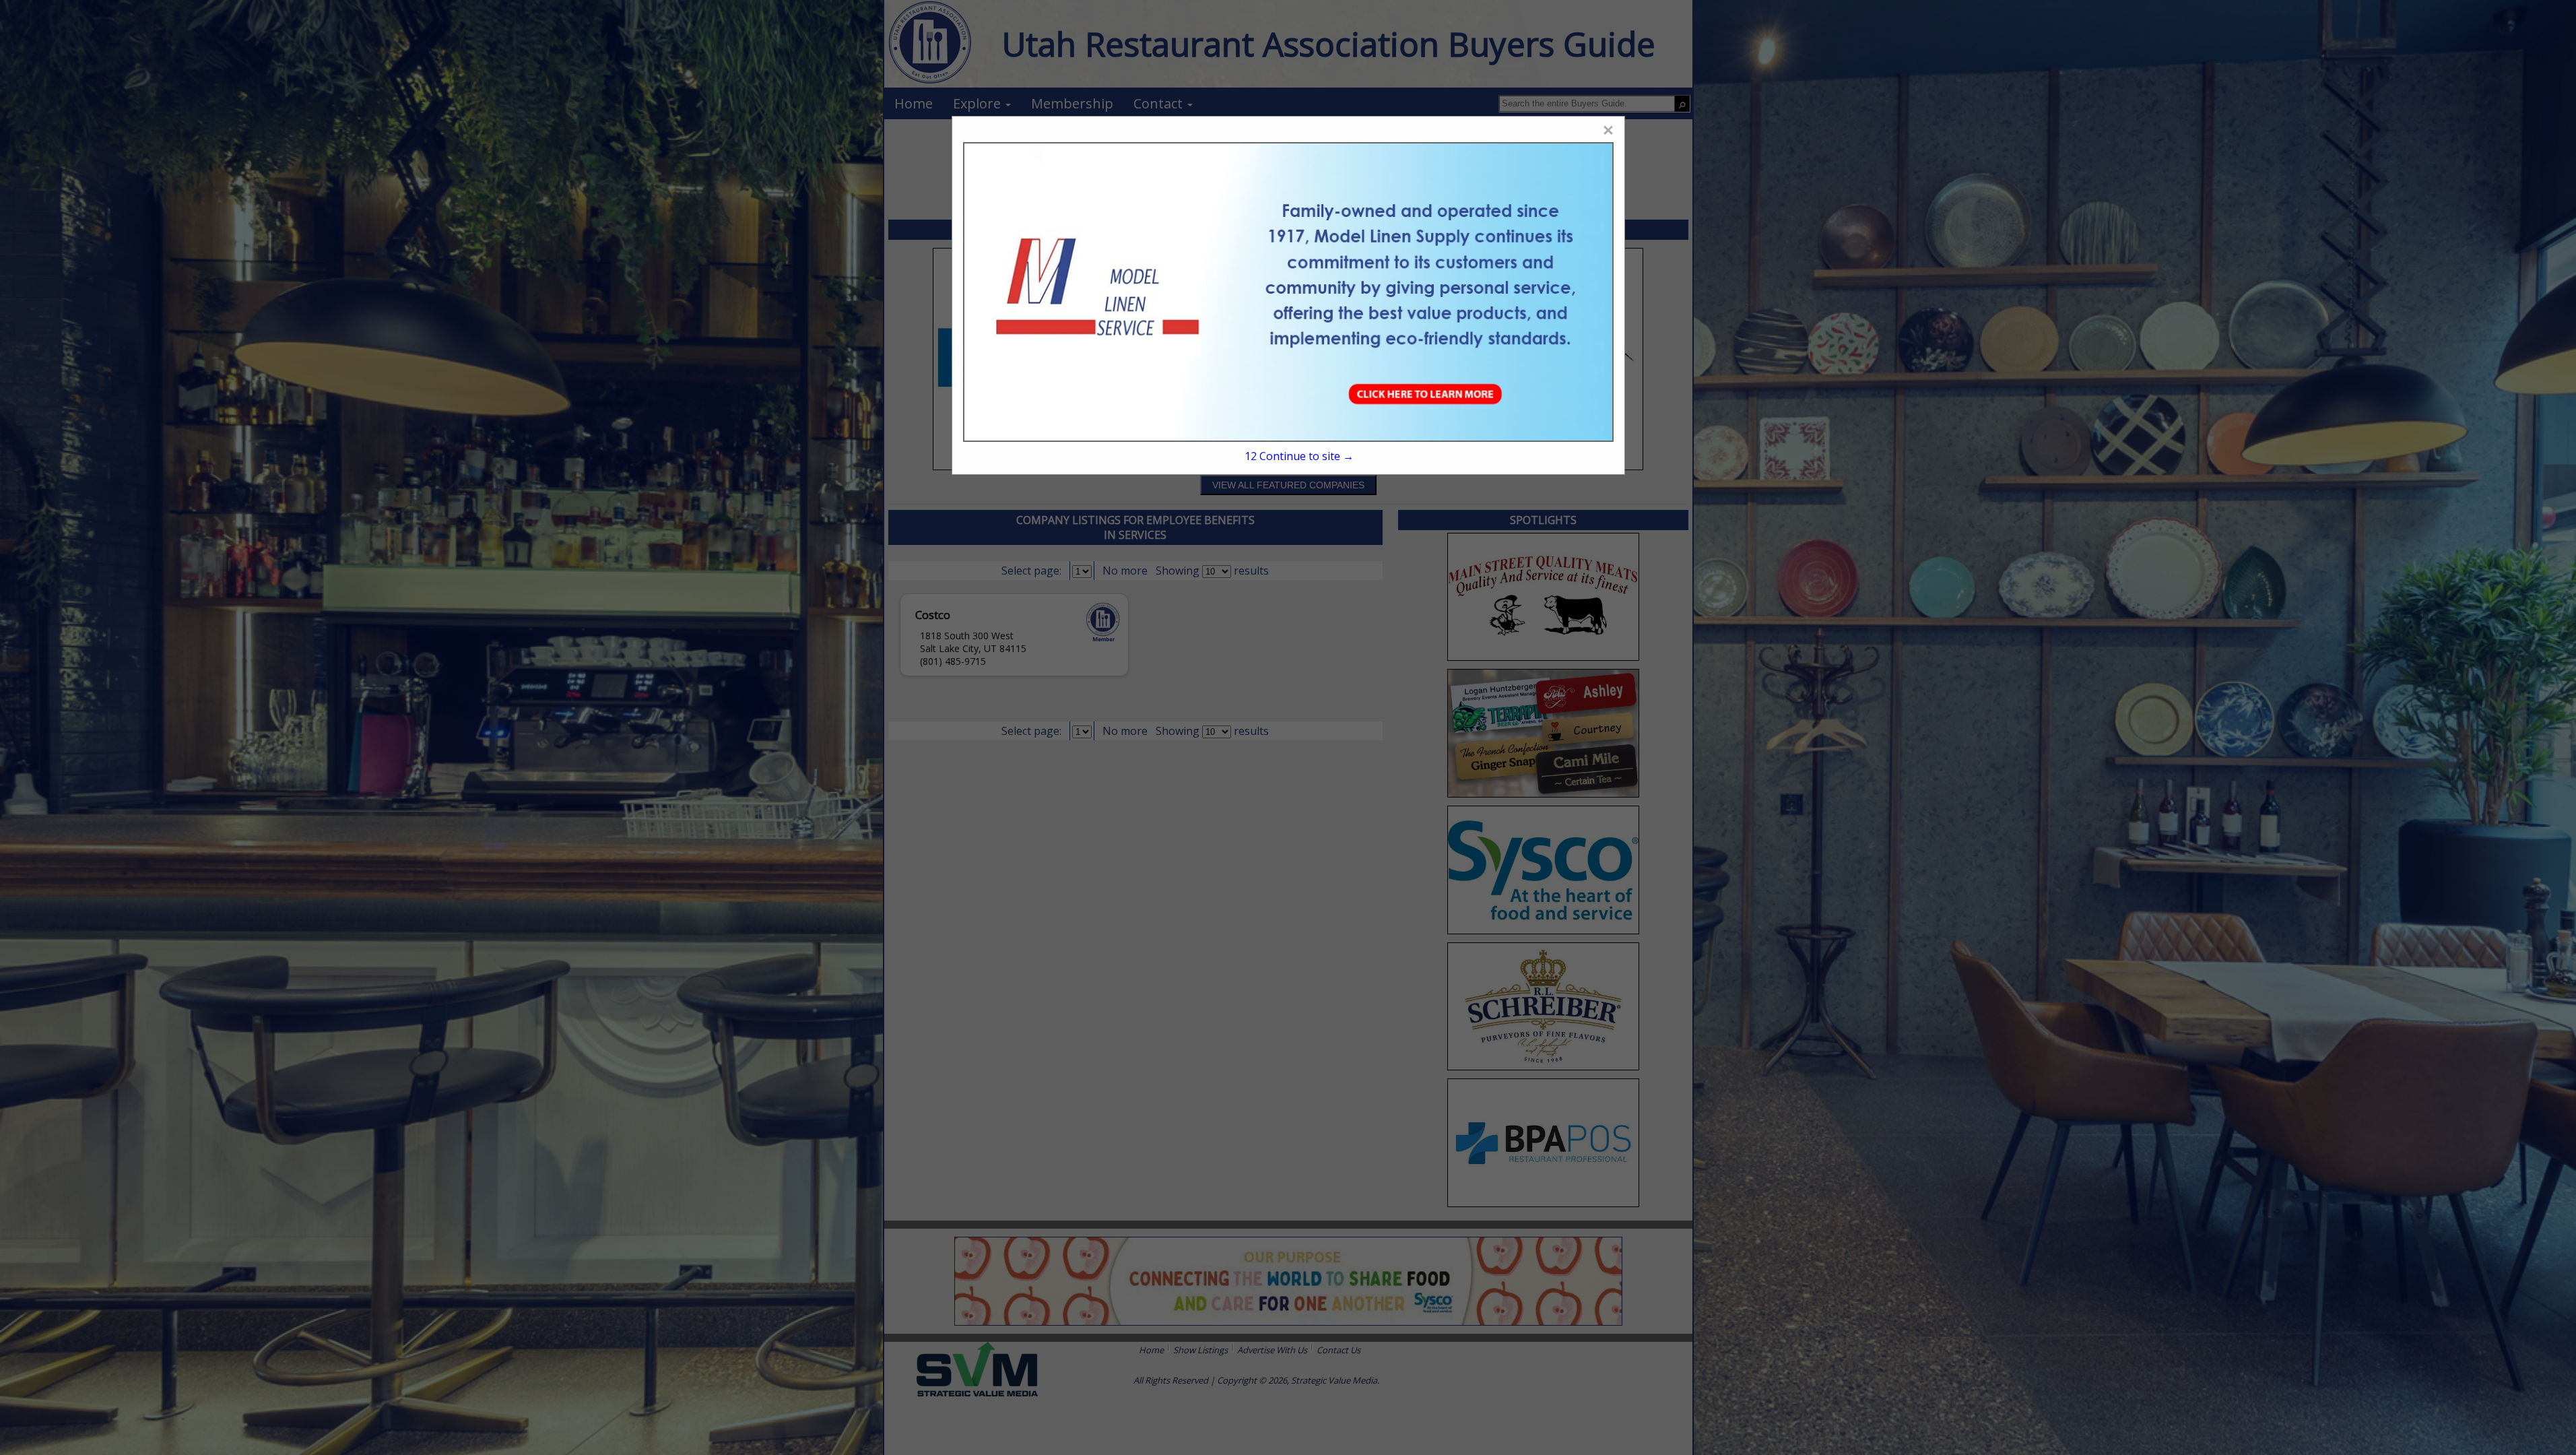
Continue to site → (1299, 456)
